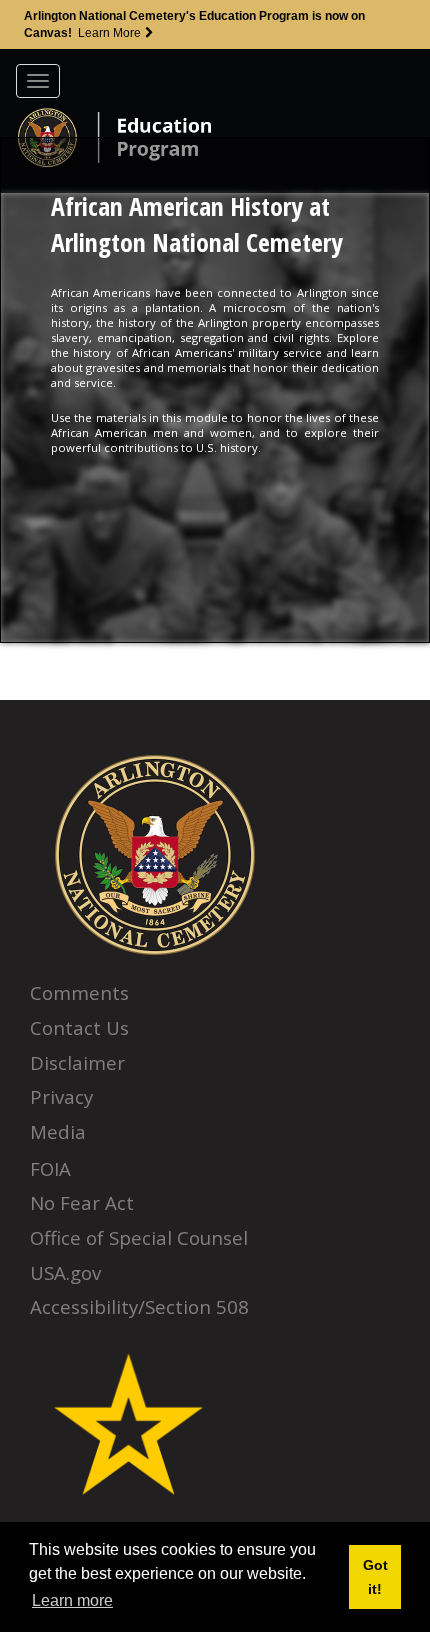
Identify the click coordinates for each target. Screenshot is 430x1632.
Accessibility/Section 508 (139, 1306)
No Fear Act (82, 1202)
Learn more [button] (72, 1600)
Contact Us (79, 1027)
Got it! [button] (375, 1577)
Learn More (111, 33)
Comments (79, 992)
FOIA (50, 1168)
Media (58, 1131)
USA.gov (65, 1272)
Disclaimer (77, 1062)
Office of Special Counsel (139, 1237)
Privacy (61, 1096)
